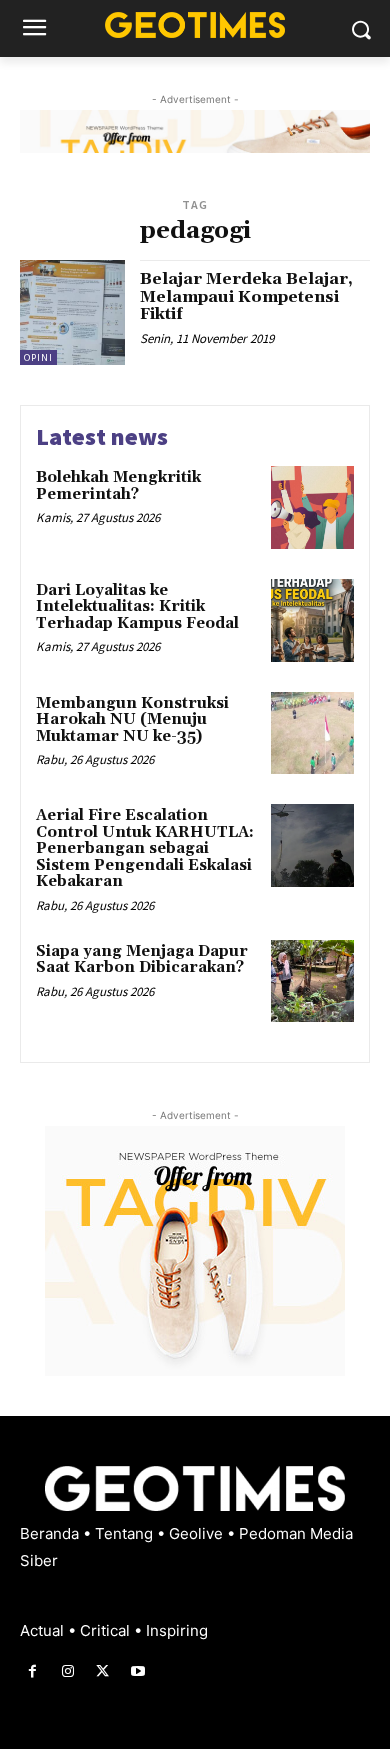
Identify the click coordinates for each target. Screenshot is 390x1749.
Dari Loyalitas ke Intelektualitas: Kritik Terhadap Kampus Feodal (137, 607)
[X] (102, 1671)
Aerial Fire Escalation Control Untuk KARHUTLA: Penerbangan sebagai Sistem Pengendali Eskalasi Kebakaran (145, 848)
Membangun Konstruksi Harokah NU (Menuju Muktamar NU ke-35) (132, 720)
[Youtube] (138, 1671)
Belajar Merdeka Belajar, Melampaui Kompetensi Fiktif (246, 296)
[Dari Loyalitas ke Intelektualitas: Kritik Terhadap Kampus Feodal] (312, 620)
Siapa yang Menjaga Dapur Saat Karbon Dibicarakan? (142, 960)
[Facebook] (32, 1671)
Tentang (126, 1533)
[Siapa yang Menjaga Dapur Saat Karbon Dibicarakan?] (312, 981)
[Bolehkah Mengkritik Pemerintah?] (312, 507)
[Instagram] (67, 1671)
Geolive (198, 1533)
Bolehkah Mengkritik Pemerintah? (118, 486)
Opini (38, 357)
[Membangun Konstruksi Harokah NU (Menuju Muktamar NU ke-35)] (312, 733)
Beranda (51, 1533)
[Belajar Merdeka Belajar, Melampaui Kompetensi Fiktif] (72, 312)
